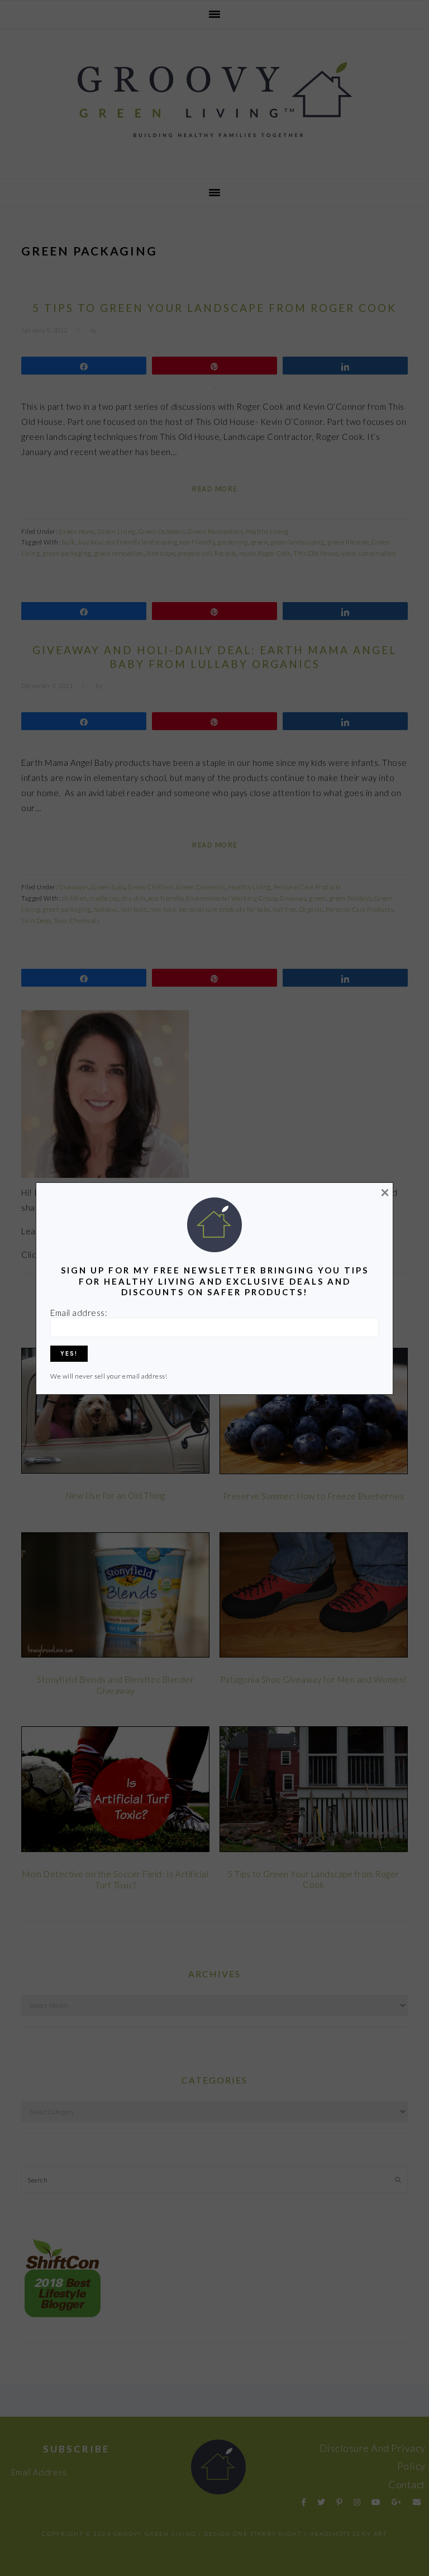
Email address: (79, 1313)
